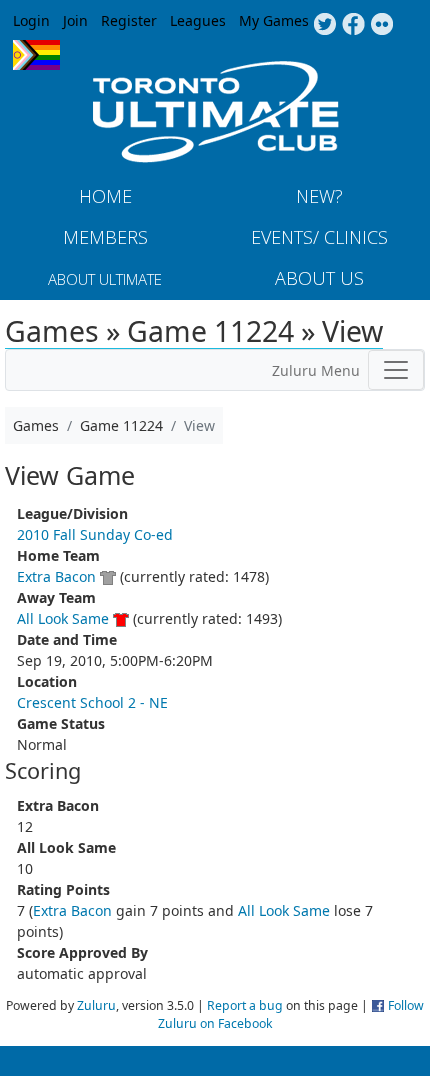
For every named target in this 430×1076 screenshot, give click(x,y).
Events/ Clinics (319, 237)
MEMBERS (105, 237)
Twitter (324, 25)
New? (319, 196)
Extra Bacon (56, 576)
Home (105, 196)
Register (129, 20)
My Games (274, 20)
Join (75, 20)
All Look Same (63, 618)
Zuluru (96, 1005)
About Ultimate (105, 279)
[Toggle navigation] (396, 370)
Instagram (382, 25)
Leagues (198, 20)
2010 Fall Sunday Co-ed (95, 534)
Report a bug (245, 1005)
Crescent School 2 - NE (92, 702)
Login (31, 20)
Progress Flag (36, 55)
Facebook (353, 25)
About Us (319, 278)
